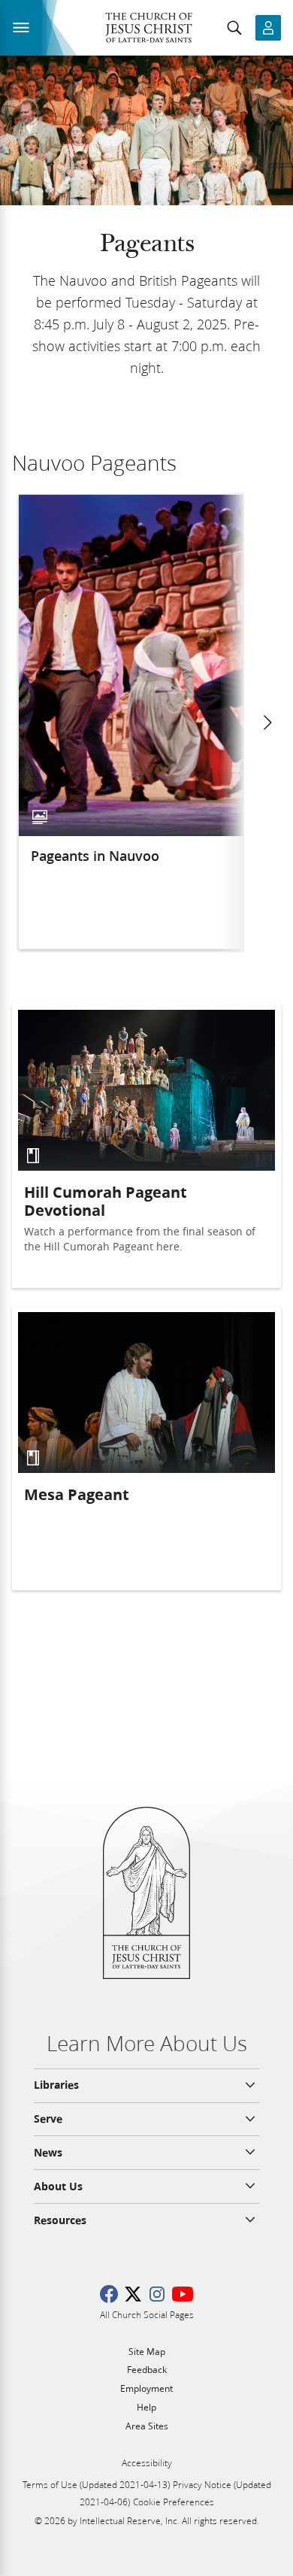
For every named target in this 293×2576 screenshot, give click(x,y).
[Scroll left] (267, 723)
